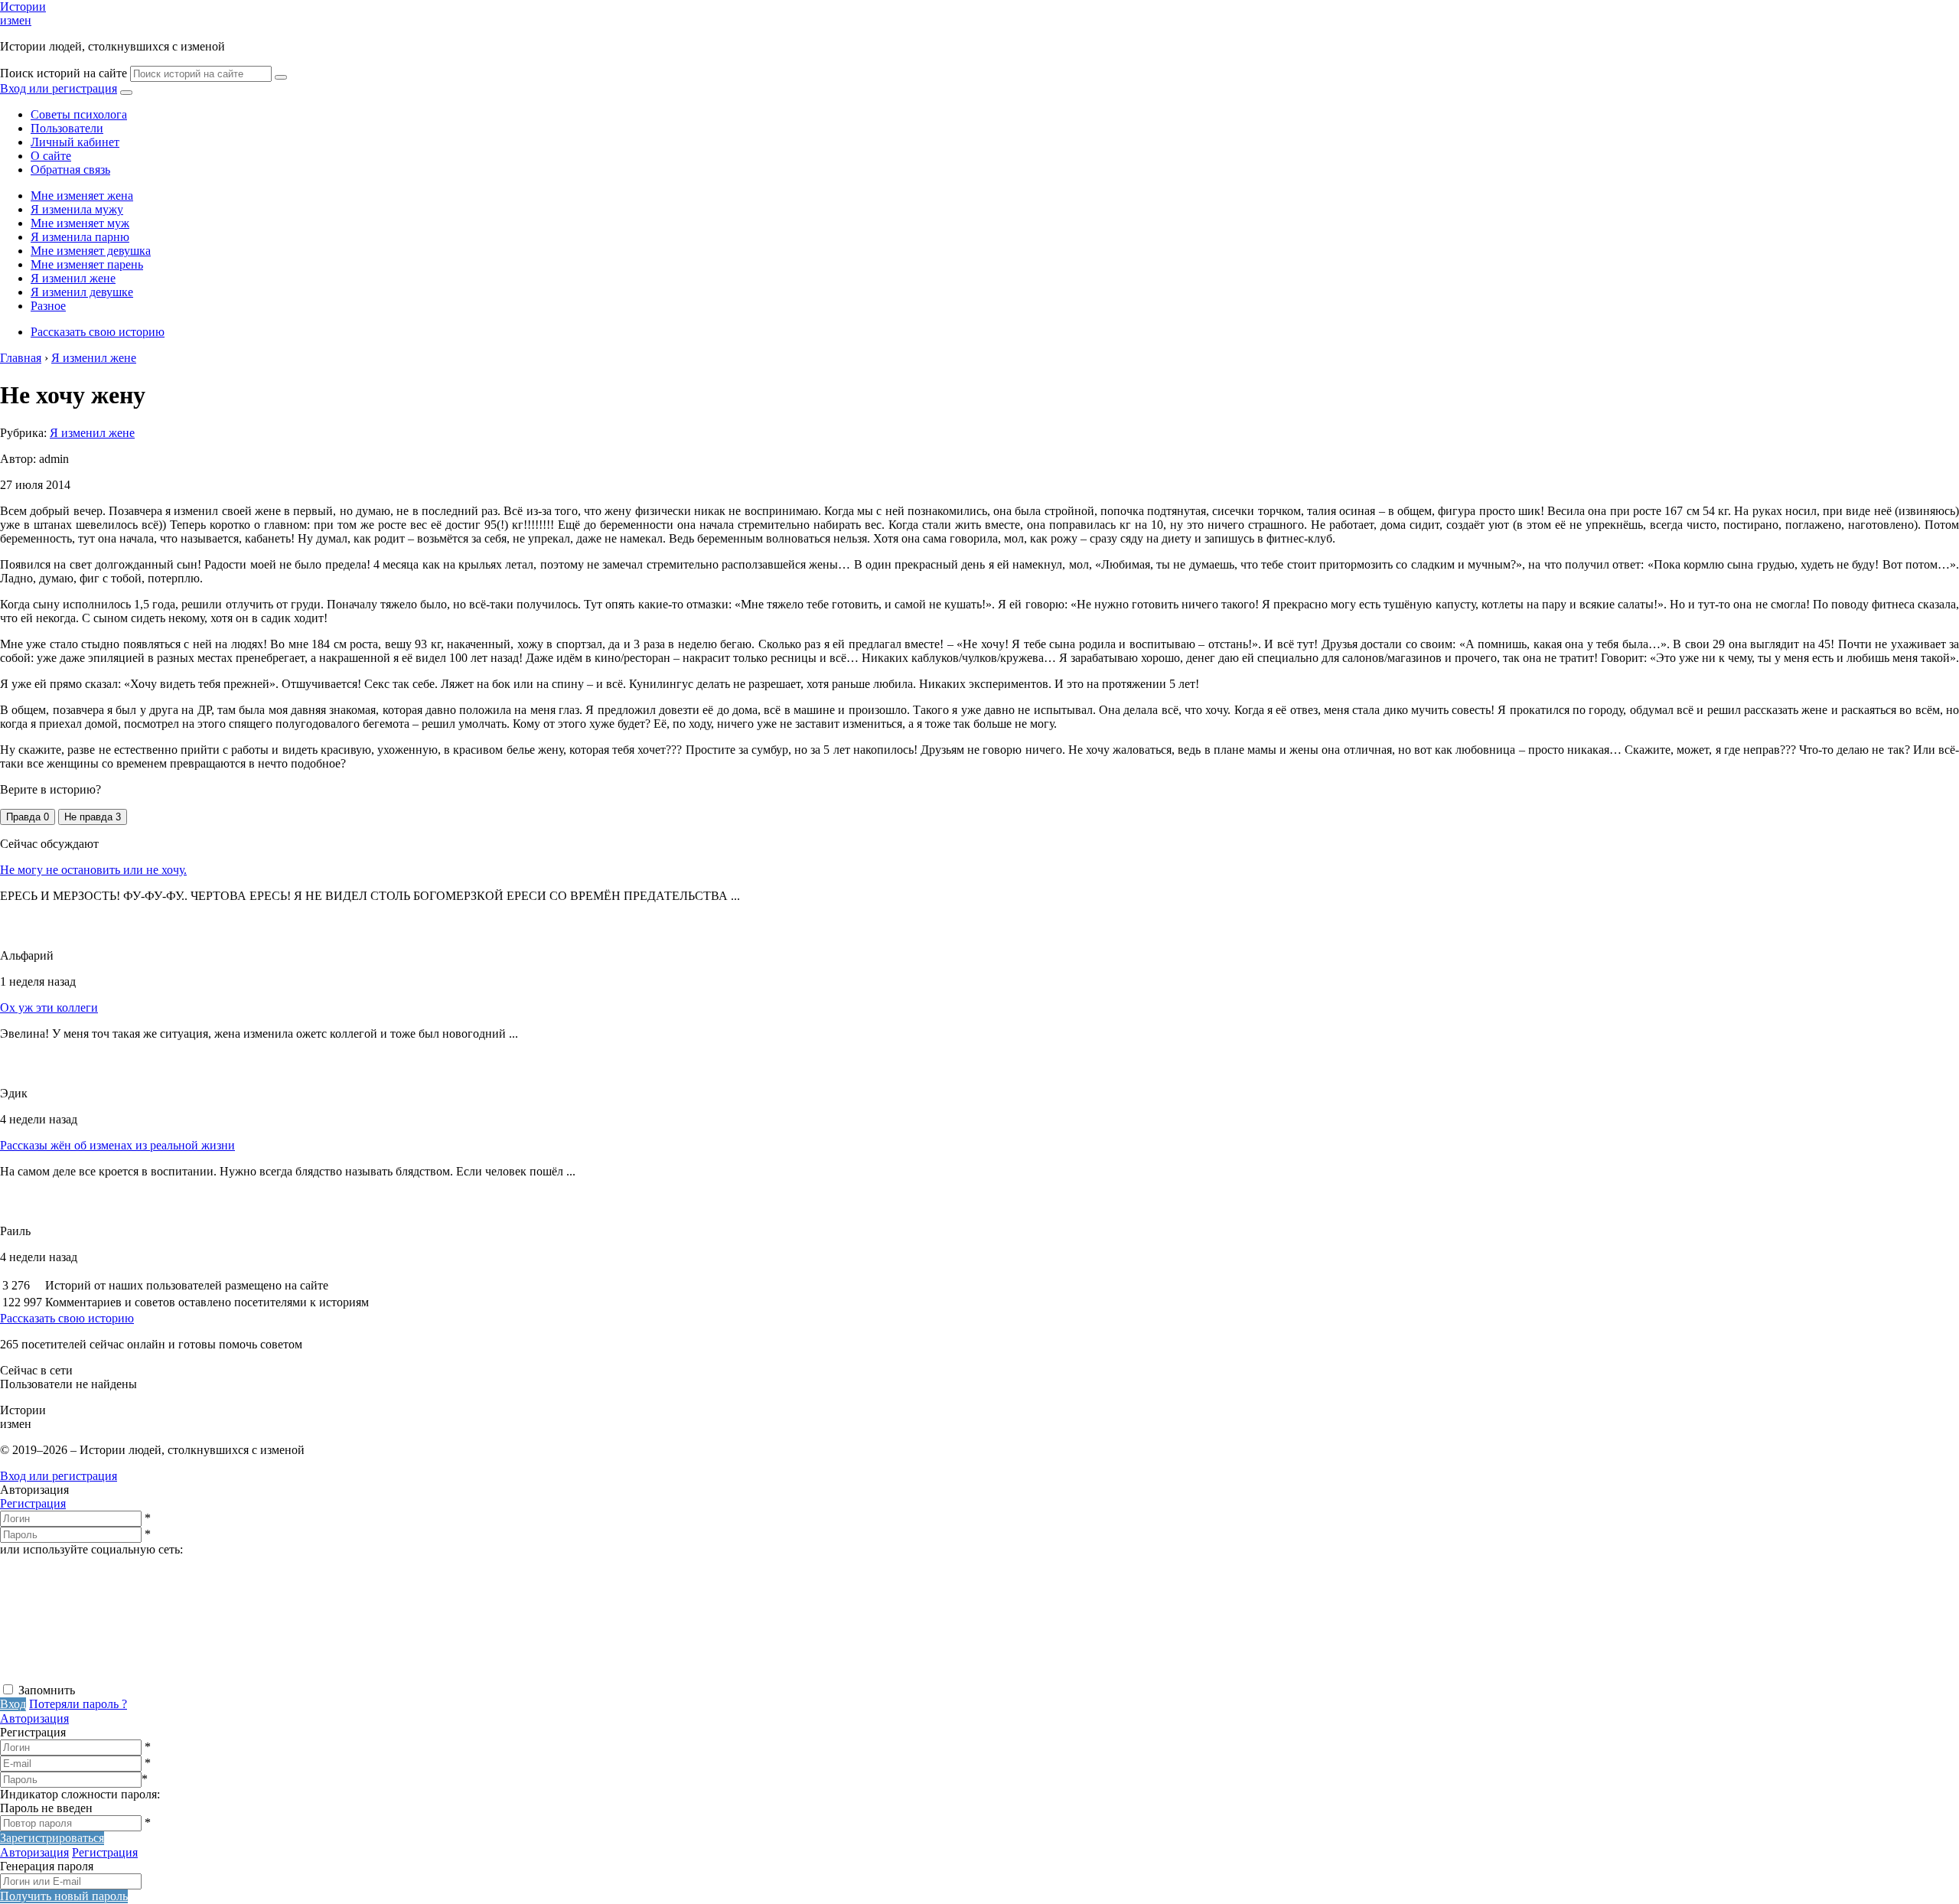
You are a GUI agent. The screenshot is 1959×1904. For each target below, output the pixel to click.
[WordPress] (582, 1675)
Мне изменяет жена (82, 196)
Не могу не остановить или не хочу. (93, 870)
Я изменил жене (73, 278)
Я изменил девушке (82, 292)
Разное (48, 306)
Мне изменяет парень (87, 264)
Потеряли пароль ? (78, 1704)
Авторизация (34, 1718)
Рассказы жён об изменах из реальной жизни (117, 1145)
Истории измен (23, 13)
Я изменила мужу (77, 209)
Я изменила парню (80, 237)
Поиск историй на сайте (64, 73)
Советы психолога (79, 114)
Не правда (93, 817)
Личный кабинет (75, 142)
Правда (28, 817)
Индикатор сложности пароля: (80, 1794)
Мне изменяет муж (80, 223)
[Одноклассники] (348, 1675)
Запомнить (47, 1690)
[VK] (115, 1675)
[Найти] (281, 77)
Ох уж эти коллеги (49, 1007)
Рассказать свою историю (98, 332)
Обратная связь (70, 170)
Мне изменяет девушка (91, 251)
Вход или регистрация (59, 88)
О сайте (51, 156)
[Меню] (126, 93)
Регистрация (33, 1503)
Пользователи (67, 128)
